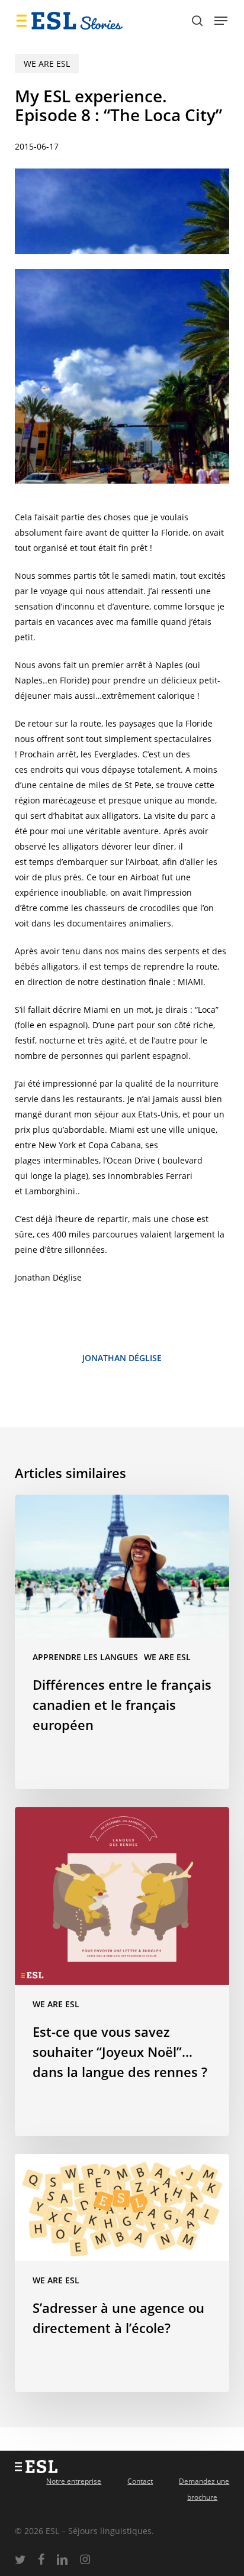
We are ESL (47, 64)
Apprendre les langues (85, 1657)
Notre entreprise (74, 2481)
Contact (140, 2481)
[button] (221, 21)
